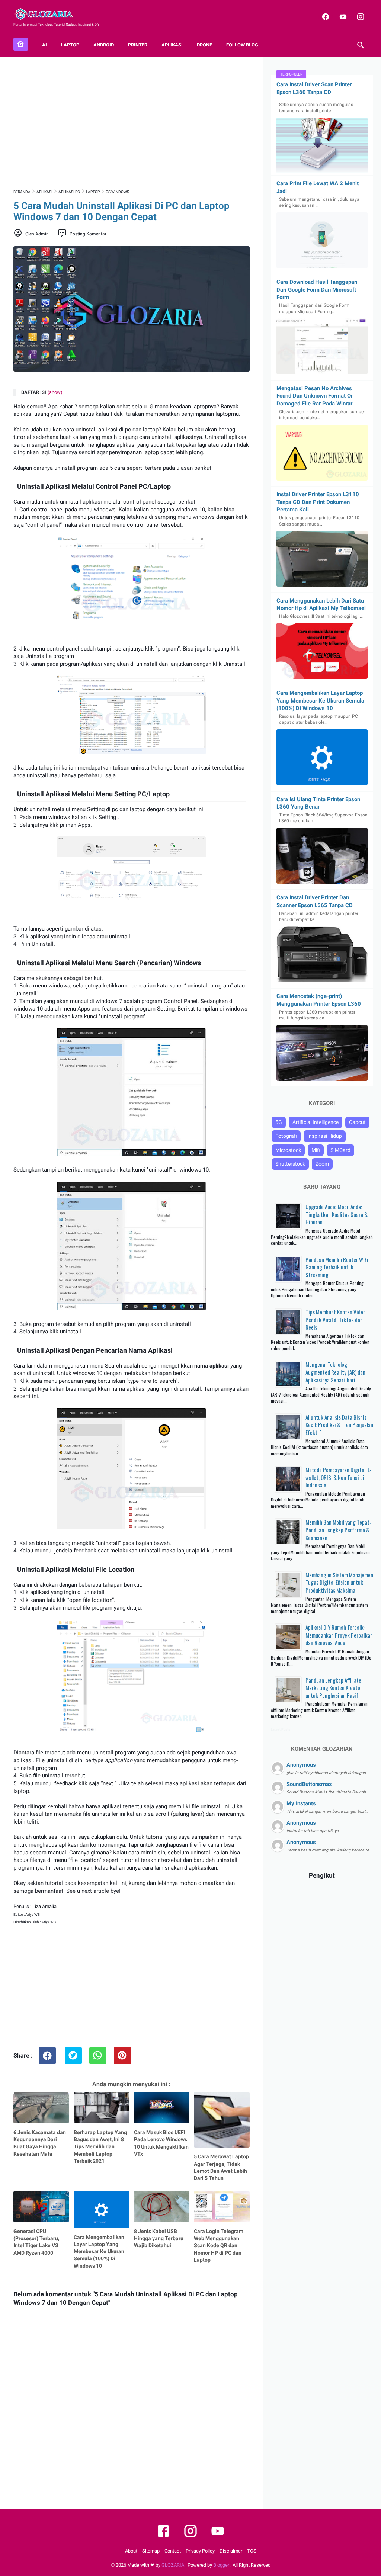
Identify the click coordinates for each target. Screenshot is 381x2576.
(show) (55, 392)
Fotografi (286, 1136)
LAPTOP (70, 45)
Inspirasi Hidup (325, 1136)
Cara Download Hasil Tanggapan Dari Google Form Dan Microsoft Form (317, 290)
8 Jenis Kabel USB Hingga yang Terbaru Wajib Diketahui (159, 2238)
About (131, 2551)
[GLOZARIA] (48, 14)
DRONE (204, 45)
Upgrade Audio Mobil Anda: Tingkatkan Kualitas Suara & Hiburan (337, 1214)
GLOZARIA (173, 2565)
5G (279, 1122)
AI (44, 45)
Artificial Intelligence (316, 1122)
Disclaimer (231, 2551)
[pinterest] (122, 2056)
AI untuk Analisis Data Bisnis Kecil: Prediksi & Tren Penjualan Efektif (339, 1425)
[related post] (41, 2108)
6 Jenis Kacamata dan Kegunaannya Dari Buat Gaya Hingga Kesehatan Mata (40, 2143)
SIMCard (340, 1150)
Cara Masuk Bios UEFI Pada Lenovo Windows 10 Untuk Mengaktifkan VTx (161, 2143)
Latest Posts (281, 1729)
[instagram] (360, 17)
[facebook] (325, 17)
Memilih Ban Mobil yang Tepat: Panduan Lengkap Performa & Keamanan (338, 1530)
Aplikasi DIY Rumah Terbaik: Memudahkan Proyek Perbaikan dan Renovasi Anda (339, 1635)
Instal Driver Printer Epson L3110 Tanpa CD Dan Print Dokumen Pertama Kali (318, 502)
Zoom (322, 1164)
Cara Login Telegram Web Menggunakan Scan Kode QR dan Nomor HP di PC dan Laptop (219, 2246)
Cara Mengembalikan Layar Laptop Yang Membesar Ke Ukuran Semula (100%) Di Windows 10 (99, 2251)
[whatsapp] (98, 2056)
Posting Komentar (88, 234)
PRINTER (138, 45)
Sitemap (151, 2551)
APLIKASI (172, 45)
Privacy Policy (200, 2551)
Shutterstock (290, 1164)
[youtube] (342, 17)
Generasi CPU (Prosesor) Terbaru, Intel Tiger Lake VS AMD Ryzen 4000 (36, 2242)
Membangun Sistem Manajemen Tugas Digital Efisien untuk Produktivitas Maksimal (339, 1582)
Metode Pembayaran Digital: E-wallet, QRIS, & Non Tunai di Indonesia (339, 1477)
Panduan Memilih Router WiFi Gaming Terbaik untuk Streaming (337, 1267)
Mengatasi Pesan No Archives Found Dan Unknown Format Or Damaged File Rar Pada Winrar (315, 396)
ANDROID (104, 45)
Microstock (288, 1150)
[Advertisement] (132, 122)
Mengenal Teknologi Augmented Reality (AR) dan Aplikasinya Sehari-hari (335, 1372)
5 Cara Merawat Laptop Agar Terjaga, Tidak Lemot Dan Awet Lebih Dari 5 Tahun (221, 2167)
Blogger (222, 2565)
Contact (173, 2551)
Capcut (357, 1122)
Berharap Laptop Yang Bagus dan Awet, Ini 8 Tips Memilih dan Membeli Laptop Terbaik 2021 (100, 2147)
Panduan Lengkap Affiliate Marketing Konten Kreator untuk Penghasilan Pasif (334, 1688)
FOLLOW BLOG (242, 45)
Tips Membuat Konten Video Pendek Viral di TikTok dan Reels (336, 1319)
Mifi (316, 1150)
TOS (252, 2551)
